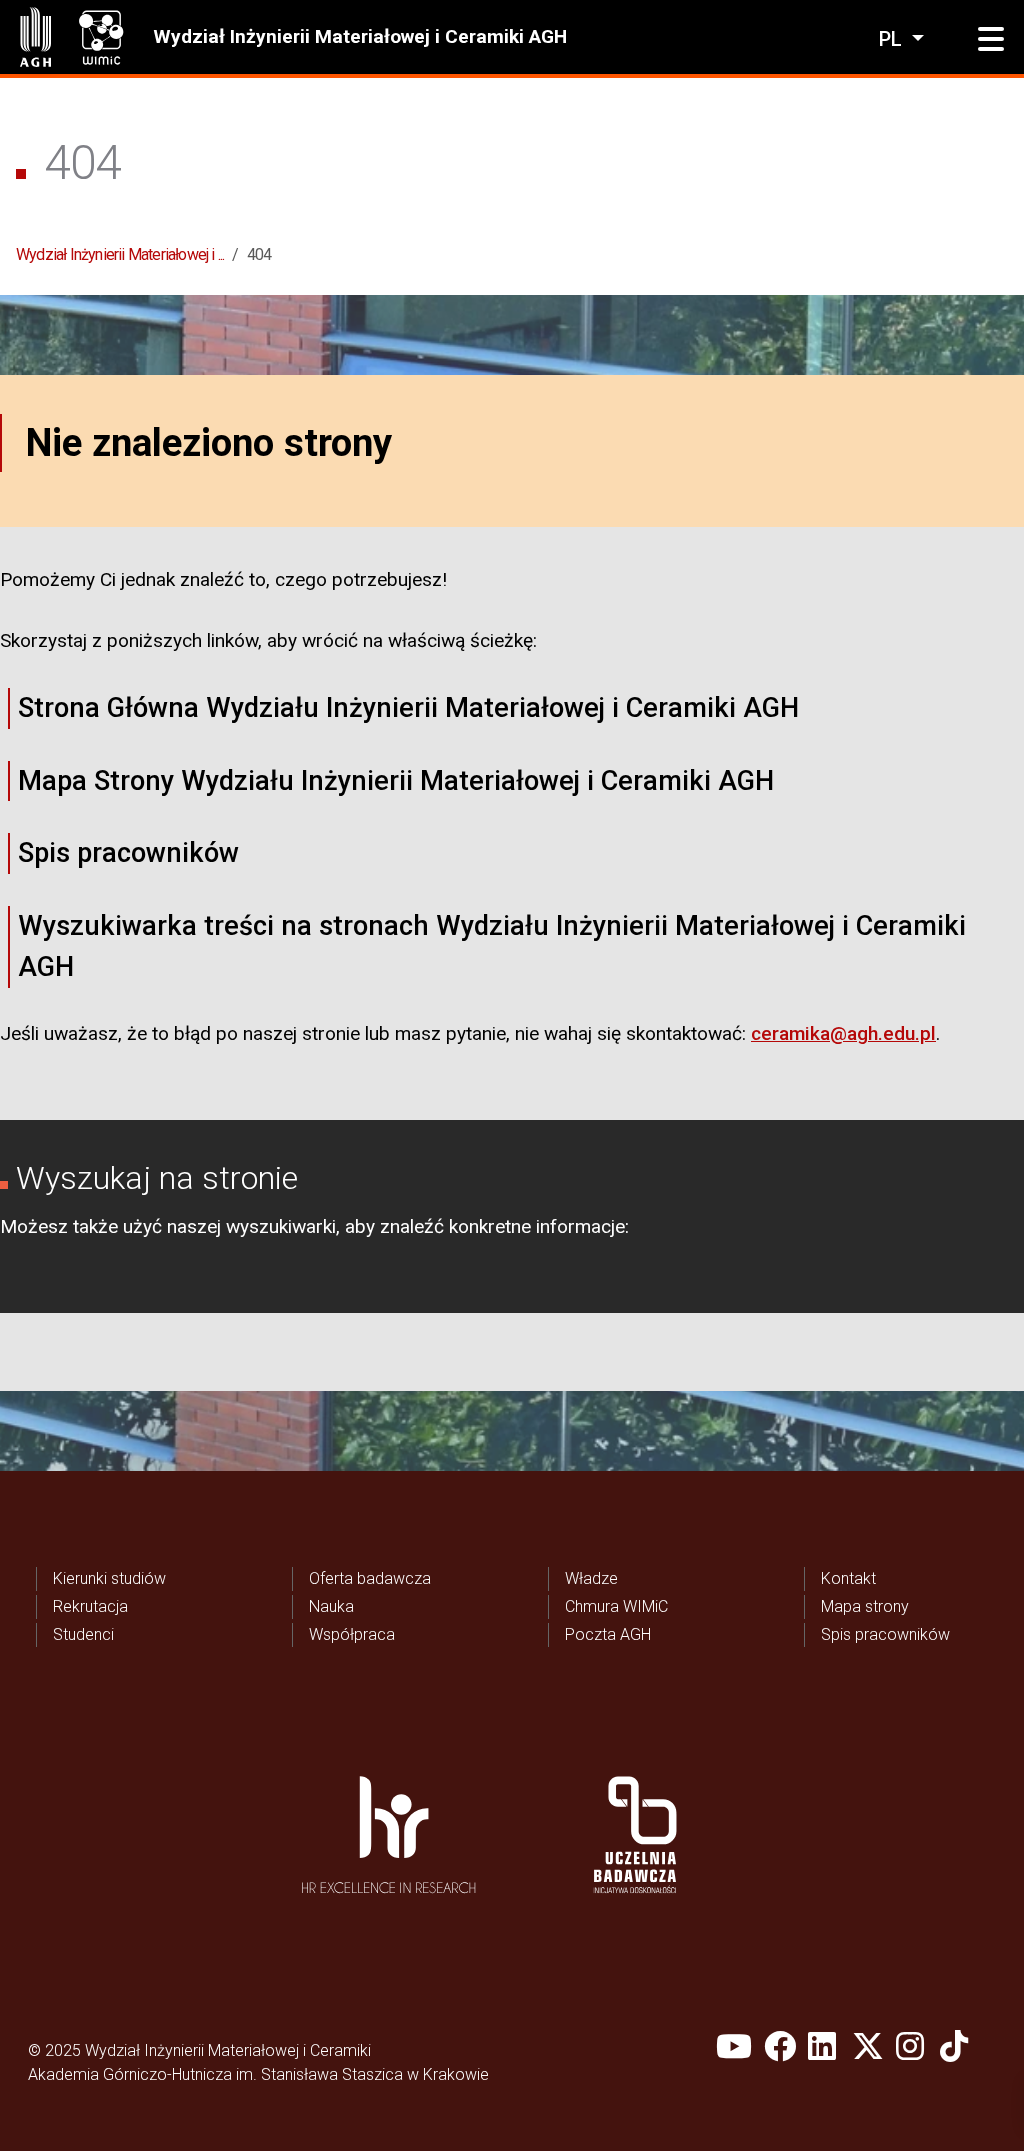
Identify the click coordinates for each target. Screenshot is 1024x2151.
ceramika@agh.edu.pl (843, 1033)
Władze (591, 1578)
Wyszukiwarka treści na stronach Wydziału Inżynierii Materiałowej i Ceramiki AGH (492, 946)
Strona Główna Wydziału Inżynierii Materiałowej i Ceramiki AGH (408, 708)
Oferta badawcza (370, 1578)
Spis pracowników (128, 853)
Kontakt (848, 1578)
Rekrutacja (90, 1606)
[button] (991, 40)
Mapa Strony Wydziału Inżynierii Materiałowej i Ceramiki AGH (396, 781)
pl (893, 39)
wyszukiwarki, (283, 1226)
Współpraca (352, 1634)
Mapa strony (865, 1606)
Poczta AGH (608, 1634)
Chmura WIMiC (616, 1606)
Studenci (83, 1634)
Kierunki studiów (109, 1578)
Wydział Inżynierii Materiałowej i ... (120, 254)
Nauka (331, 1606)
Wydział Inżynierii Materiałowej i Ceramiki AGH (360, 36)
